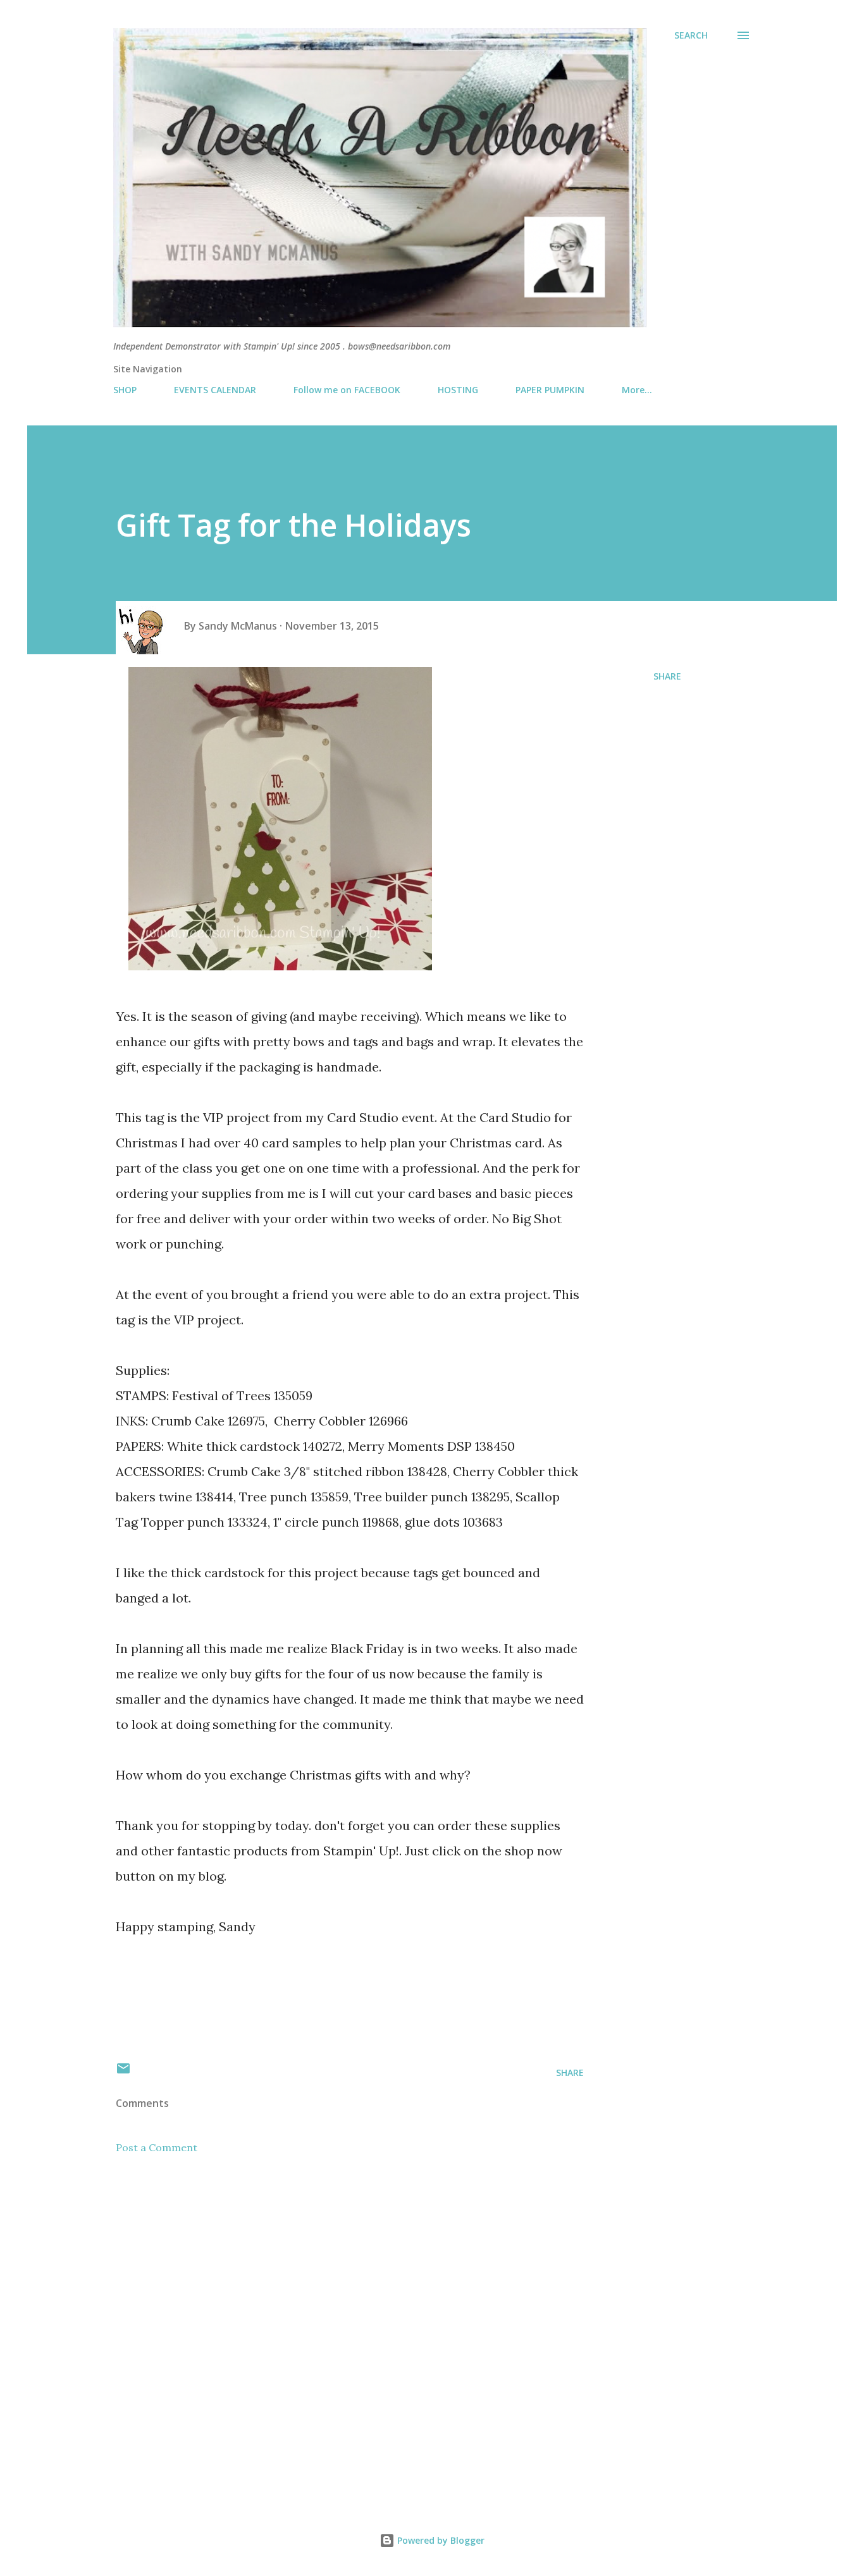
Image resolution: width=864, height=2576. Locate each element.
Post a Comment (157, 2147)
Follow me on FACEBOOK (347, 390)
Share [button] (667, 676)
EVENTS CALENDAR (215, 390)
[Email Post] (123, 2072)
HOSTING (458, 390)
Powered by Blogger (440, 2540)
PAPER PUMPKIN (550, 390)
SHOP (125, 390)
